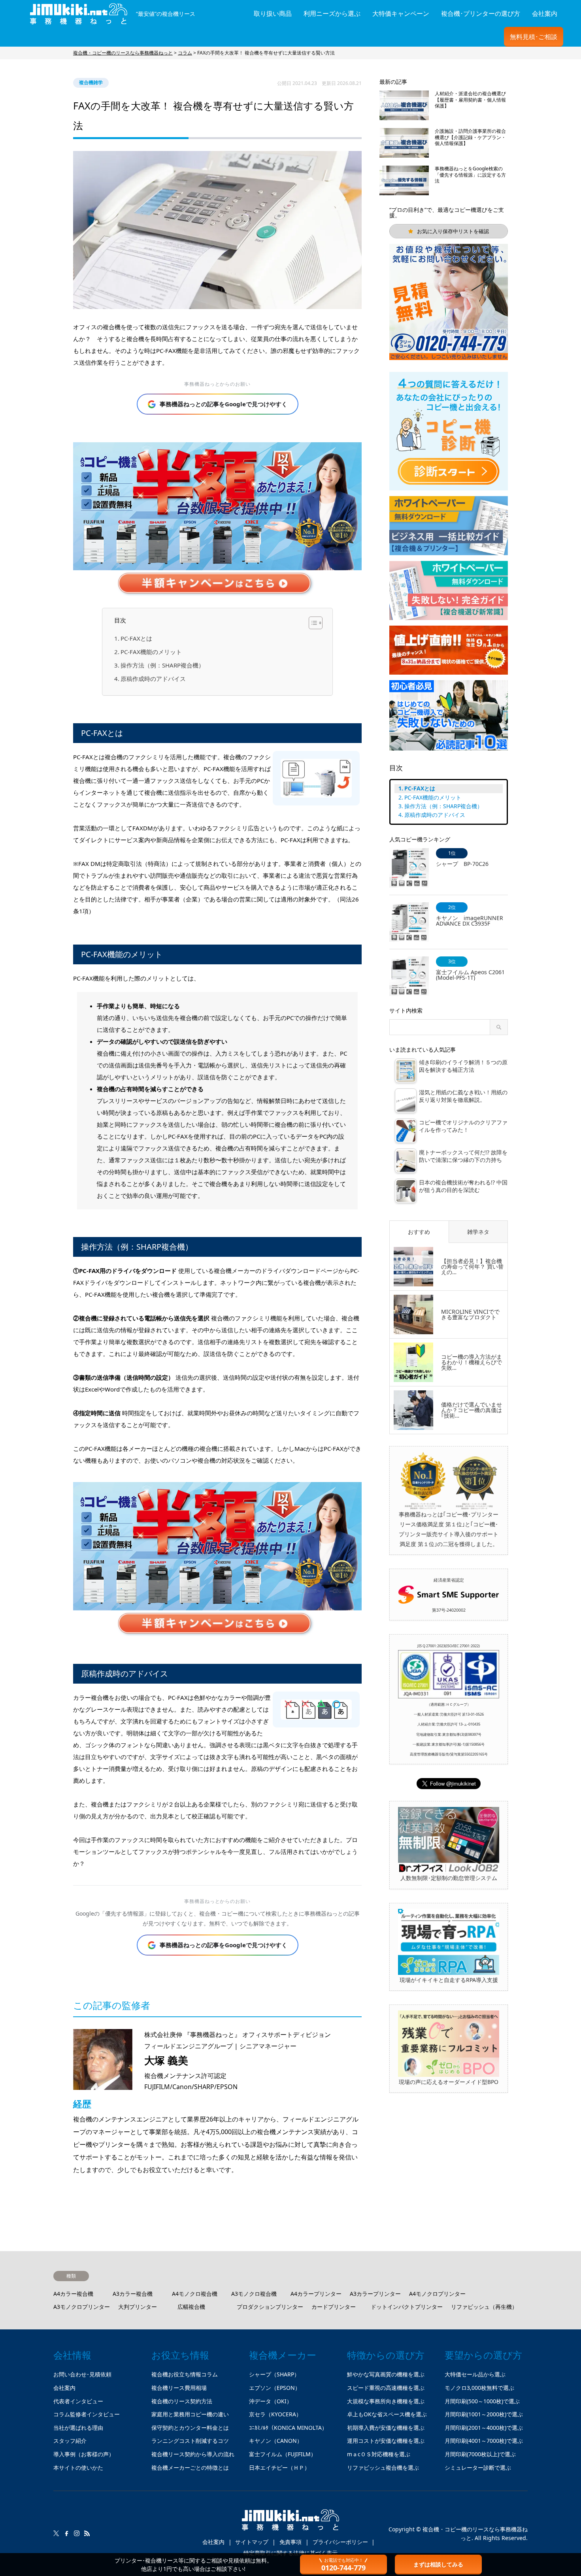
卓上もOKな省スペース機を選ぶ (387, 2414)
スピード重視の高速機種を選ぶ (386, 2388)
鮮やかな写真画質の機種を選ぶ (386, 2374)
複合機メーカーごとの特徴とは (190, 2468)
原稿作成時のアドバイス (153, 679)
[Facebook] (66, 2533)
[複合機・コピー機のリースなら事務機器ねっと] (290, 2523)
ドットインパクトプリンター (407, 2307)
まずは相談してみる (438, 2564)
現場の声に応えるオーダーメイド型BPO (449, 2082)
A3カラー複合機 (133, 2294)
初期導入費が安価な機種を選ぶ (386, 2428)
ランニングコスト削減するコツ (190, 2441)
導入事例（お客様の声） (84, 2454)
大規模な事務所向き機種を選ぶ (386, 2401)
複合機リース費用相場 (179, 2388)
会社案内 (545, 13)
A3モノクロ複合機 (254, 2294)
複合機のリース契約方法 (182, 2401)
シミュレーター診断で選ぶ (478, 2468)
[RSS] (87, 2533)
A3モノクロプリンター (82, 2307)
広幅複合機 (191, 2307)
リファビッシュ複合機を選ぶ (383, 2468)
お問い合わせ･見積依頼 (82, 2374)
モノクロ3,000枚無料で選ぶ (479, 2388)
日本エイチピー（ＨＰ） (279, 2468)
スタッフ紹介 (70, 2441)
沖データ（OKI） (271, 2401)
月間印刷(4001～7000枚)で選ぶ (484, 2441)
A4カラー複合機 (73, 2294)
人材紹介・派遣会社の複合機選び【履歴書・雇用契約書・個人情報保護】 (470, 100)
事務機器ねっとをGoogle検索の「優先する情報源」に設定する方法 (470, 175)
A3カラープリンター (375, 2294)
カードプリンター (334, 2307)
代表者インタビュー (78, 2401)
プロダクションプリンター (270, 2307)
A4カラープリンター (316, 2294)
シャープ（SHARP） (274, 2374)
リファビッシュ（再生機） (484, 2307)
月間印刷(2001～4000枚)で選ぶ (484, 2428)
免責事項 (290, 2542)
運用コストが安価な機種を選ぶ (386, 2441)
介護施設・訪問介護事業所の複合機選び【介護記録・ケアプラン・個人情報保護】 (470, 137)
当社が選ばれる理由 (78, 2428)
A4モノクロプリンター (437, 2294)
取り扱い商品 (273, 13)
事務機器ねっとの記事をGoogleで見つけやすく (224, 404)
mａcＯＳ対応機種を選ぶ (379, 2454)
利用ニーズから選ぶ (332, 13)
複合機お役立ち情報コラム (185, 2374)
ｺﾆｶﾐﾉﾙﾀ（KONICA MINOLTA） (288, 2428)
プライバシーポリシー (340, 2542)
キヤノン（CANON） (276, 2441)
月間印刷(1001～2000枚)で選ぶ (484, 2414)
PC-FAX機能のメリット (151, 652)
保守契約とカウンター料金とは (190, 2428)
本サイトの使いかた (78, 2468)
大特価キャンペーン (401, 13)
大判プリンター (138, 2307)
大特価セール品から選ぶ (475, 2374)
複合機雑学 (91, 82)
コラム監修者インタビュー (87, 2414)
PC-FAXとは (136, 638)
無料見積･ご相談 (534, 37)
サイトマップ (252, 2542)
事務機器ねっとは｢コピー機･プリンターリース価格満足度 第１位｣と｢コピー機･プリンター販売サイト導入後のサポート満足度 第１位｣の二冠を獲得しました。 (449, 1529)
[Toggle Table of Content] (312, 623)
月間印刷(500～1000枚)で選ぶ (482, 2401)
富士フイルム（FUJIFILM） (283, 2454)
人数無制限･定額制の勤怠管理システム (449, 1878)
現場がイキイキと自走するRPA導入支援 (449, 1980)
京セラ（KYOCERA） (275, 2414)
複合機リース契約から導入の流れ (193, 2454)
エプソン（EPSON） (275, 2388)
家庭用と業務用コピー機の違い (190, 2414)
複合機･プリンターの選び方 (481, 13)
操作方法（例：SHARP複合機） (162, 665)
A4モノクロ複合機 (195, 2294)
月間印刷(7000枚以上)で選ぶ (480, 2454)
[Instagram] (77, 2533)
